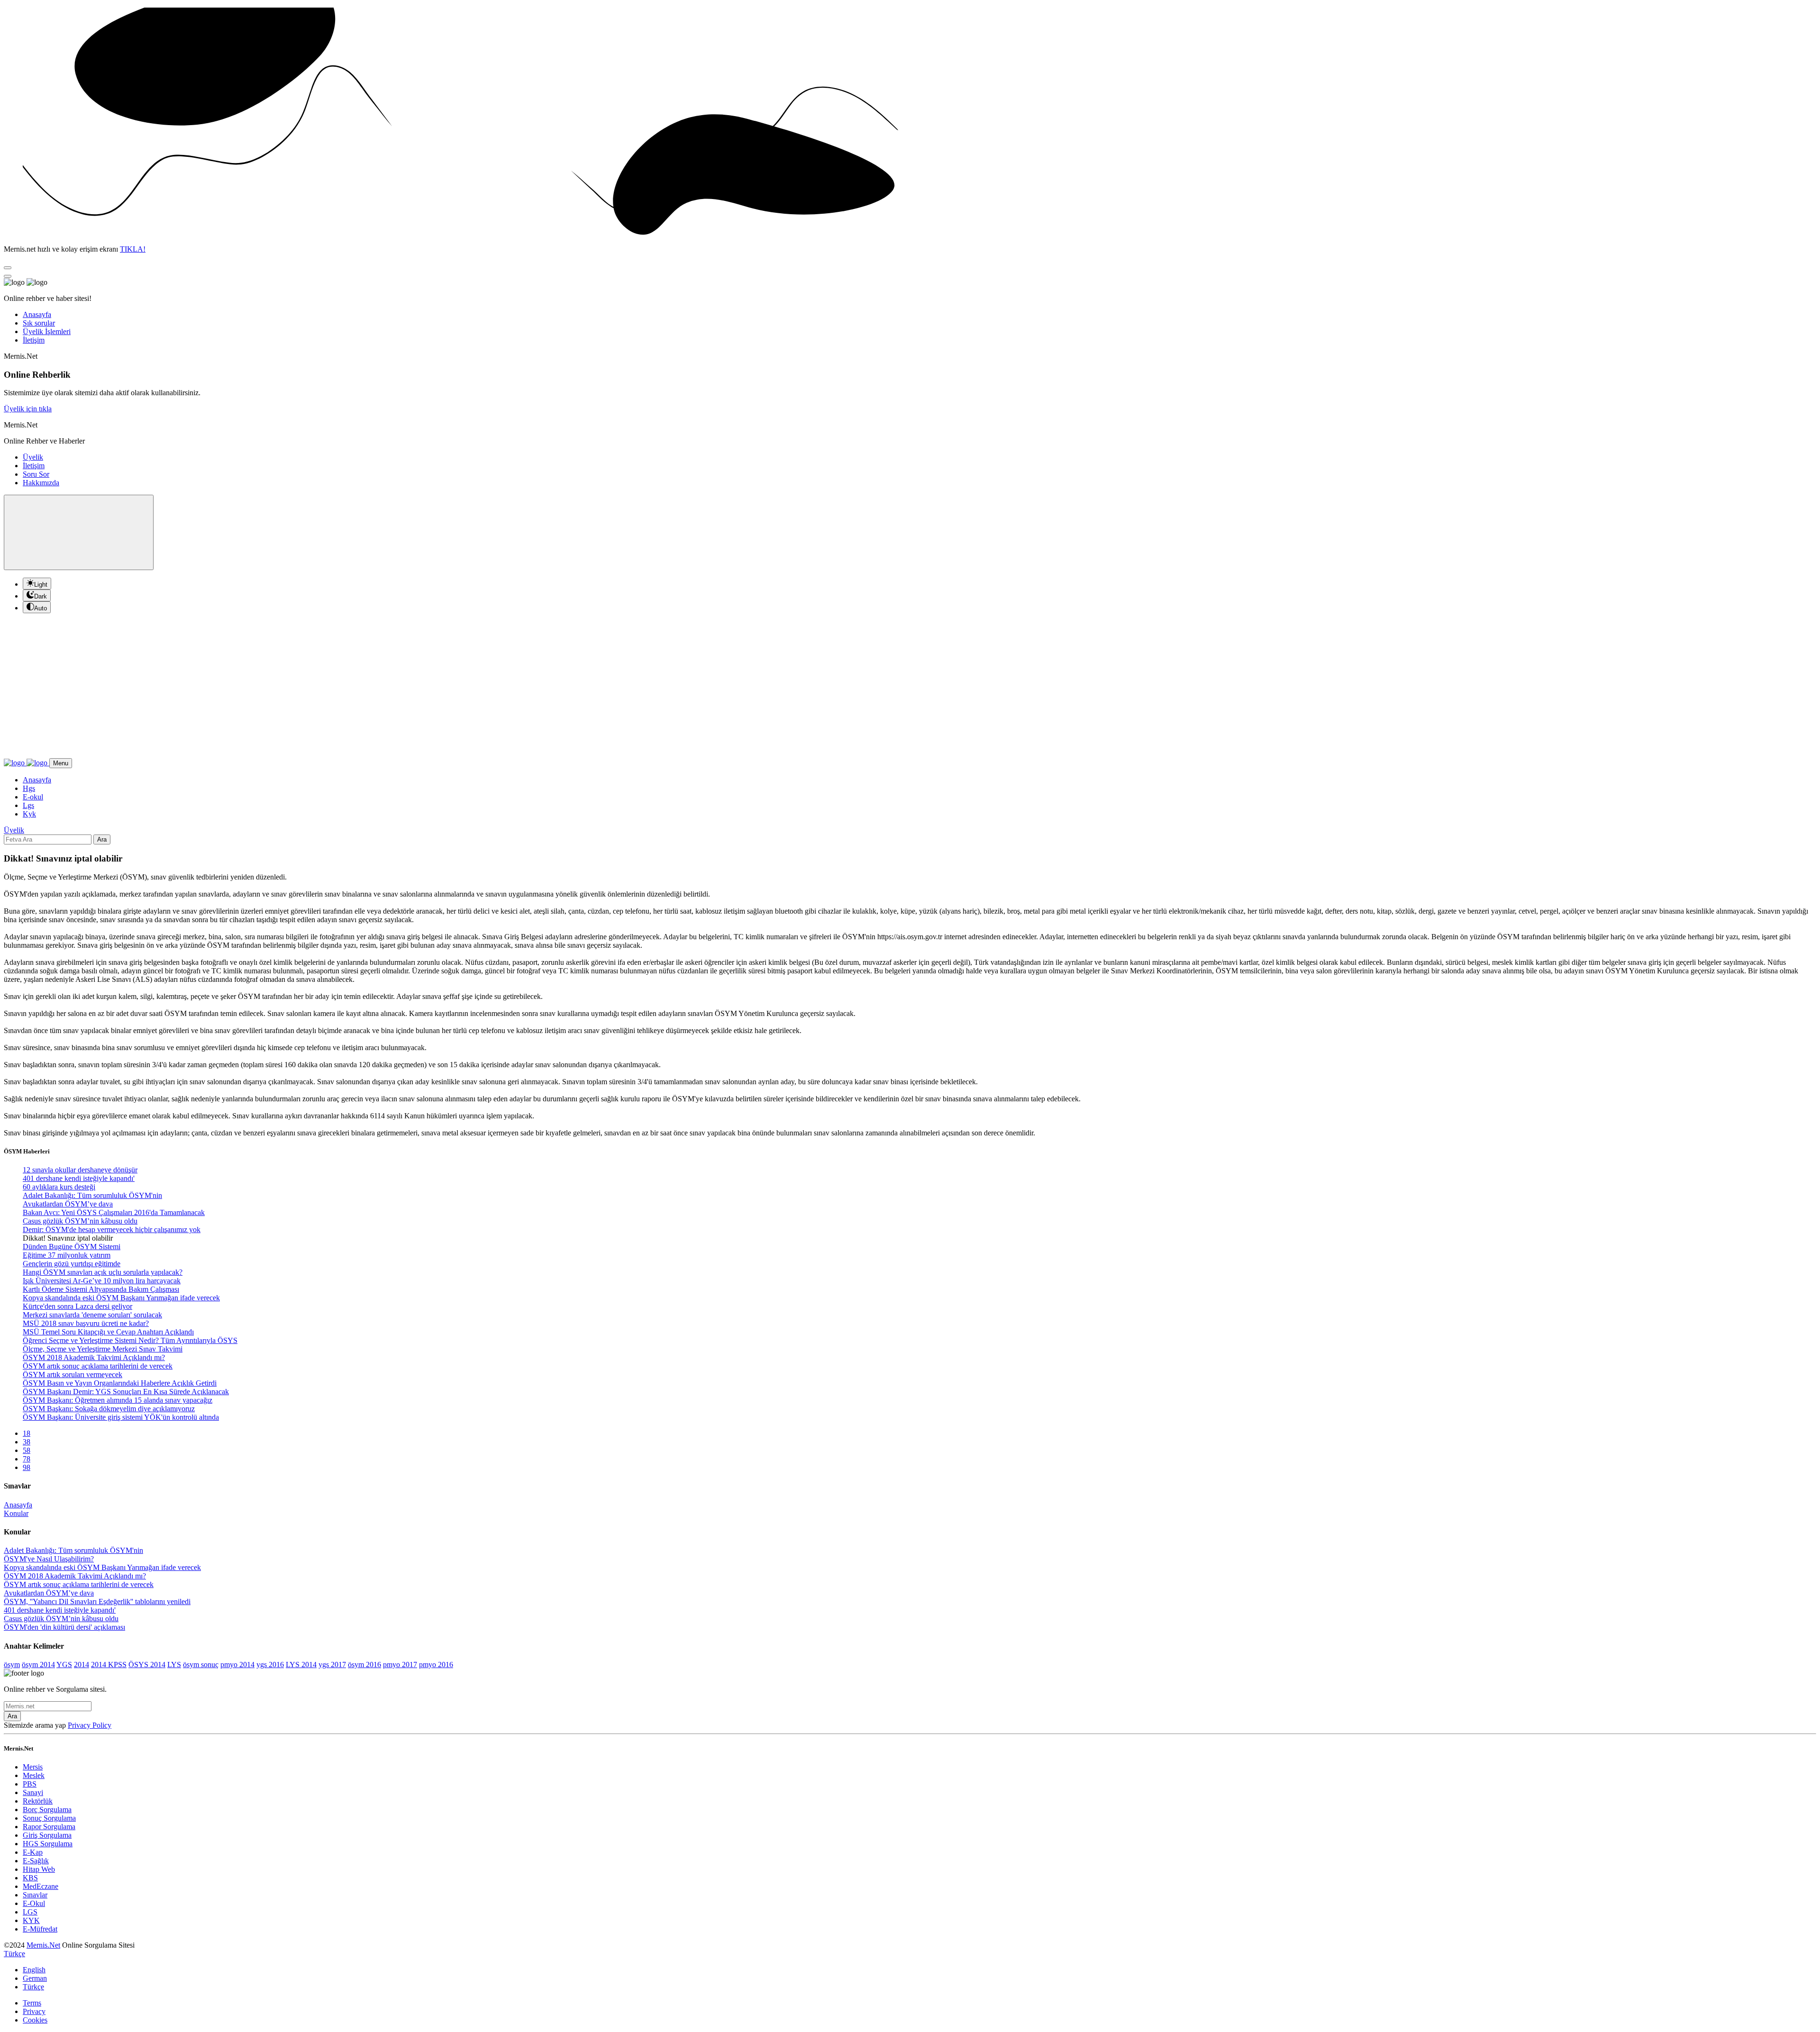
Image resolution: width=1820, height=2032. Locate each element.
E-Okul (34, 1903)
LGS (30, 1912)
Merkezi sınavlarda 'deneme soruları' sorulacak (92, 1315)
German (35, 1978)
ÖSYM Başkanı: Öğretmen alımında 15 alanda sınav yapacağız (118, 1400)
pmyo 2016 (436, 1665)
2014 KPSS (109, 1665)
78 (27, 1459)
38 (27, 1442)
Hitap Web (39, 1869)
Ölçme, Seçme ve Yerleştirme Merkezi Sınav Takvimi (103, 1349)
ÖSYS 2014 (147, 1665)
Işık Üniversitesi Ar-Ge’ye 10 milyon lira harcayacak (102, 1281)
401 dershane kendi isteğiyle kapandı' (79, 1178)
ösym (12, 1665)
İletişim (34, 340)
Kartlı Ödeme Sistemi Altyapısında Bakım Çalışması (101, 1289)
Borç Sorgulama (47, 1810)
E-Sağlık (36, 1861)
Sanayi (33, 1792)
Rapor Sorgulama (49, 1827)
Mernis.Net (43, 1945)
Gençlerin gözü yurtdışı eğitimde (72, 1264)
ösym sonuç (201, 1665)
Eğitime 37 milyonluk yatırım (67, 1255)
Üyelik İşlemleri (47, 331)
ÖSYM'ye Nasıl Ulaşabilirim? (49, 1559)
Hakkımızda (41, 483)
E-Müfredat (40, 1929)
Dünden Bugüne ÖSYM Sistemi (72, 1247)
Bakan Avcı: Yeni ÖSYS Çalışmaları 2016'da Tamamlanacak (114, 1212)
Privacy (34, 2011)
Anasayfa (37, 314)
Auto (41, 608)
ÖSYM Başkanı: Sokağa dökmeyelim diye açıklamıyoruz (109, 1409)
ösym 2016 (364, 1665)
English (34, 1970)
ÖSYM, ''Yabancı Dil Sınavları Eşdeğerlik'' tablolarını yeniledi (97, 1601)
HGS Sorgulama (48, 1844)
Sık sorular (39, 323)
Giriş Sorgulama (47, 1835)
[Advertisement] (910, 687)
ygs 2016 (270, 1665)
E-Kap (33, 1852)
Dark (41, 596)
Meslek (34, 1775)
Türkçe (33, 1987)
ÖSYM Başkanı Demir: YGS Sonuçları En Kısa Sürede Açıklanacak (126, 1392)
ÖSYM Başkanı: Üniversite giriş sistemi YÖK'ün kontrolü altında (121, 1417)
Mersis (33, 1767)
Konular (16, 1513)
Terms (32, 2003)
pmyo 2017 (400, 1665)
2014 (82, 1665)
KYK (31, 1920)
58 (27, 1450)
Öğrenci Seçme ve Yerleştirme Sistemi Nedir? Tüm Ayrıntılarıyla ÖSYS (130, 1340)
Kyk (29, 814)
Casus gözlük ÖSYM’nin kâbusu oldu (80, 1221)
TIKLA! (133, 249)
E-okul (33, 797)
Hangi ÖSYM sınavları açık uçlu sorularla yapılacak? (103, 1272)
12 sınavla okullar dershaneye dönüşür (80, 1170)
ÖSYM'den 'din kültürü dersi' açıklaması (64, 1627)
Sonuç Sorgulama (49, 1818)
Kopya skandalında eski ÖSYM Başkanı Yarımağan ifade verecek (121, 1298)
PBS (30, 1784)
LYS (174, 1665)
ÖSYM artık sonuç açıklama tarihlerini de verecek (98, 1366)
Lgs (28, 805)
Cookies (35, 2020)
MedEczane (41, 1886)
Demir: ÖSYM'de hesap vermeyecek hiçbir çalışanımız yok (112, 1229)
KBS (30, 1878)
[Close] (8, 268)
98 (27, 1467)
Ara (102, 839)
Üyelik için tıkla (28, 409)
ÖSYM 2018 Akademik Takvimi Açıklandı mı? (94, 1357)
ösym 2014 (38, 1665)
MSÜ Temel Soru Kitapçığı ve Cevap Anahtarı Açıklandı (108, 1332)
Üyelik (33, 457)
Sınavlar (35, 1895)
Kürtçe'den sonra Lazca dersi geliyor (77, 1306)
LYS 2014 (301, 1665)
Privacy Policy (90, 1725)
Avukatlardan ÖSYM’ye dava (68, 1204)
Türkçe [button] (14, 1954)
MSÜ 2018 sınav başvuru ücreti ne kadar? (86, 1323)
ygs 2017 (332, 1665)
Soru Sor (36, 474)
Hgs (29, 788)
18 (27, 1433)
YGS (64, 1665)
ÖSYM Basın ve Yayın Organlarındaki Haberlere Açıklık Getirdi (120, 1383)
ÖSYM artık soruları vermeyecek (73, 1374)
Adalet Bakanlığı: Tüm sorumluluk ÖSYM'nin (92, 1195)
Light (41, 585)
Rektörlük (38, 1801)
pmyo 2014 (237, 1665)
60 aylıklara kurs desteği (59, 1187)
